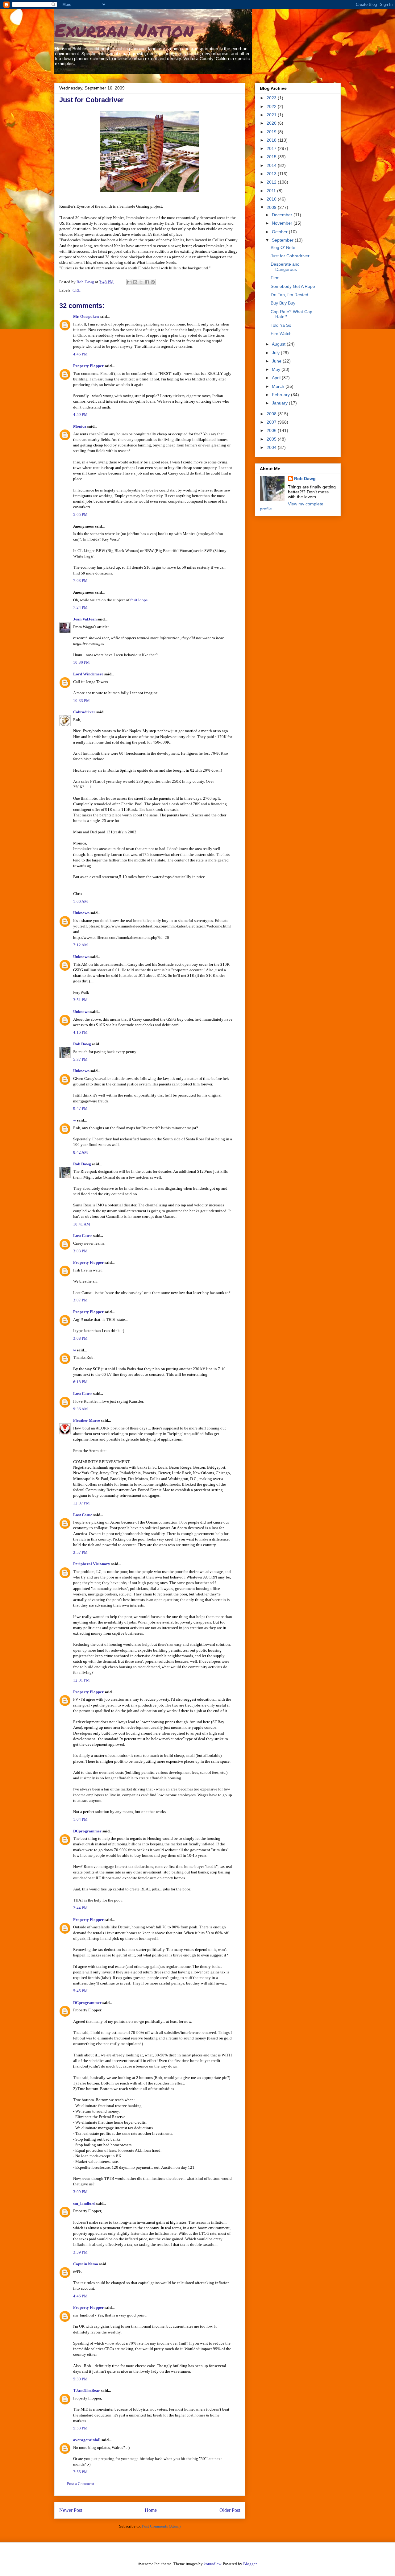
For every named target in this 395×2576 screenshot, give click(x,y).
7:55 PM (80, 2472)
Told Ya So (281, 325)
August (279, 344)
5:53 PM (80, 2428)
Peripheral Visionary (92, 1564)
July (276, 353)
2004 (272, 447)
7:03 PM (80, 581)
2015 (272, 157)
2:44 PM (80, 1908)
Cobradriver (84, 712)
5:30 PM (80, 2379)
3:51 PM (80, 1000)
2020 (272, 123)
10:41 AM (82, 1224)
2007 (272, 422)
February (281, 395)
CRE (77, 290)
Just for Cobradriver (290, 256)
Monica (80, 426)
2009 (272, 207)
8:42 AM (81, 1152)
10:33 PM (81, 701)
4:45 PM (80, 354)
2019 (272, 132)
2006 (272, 430)
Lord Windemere (88, 674)
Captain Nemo (86, 2264)
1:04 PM (80, 1819)
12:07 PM (81, 1503)
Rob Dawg (82, 1044)
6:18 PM (80, 1382)
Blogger (250, 2564)
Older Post (230, 2510)
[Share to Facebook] (147, 282)
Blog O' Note (283, 247)
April (277, 378)
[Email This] (129, 282)
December (283, 215)
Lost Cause (83, 1236)
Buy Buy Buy (283, 303)
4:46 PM (80, 2296)
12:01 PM (81, 1680)
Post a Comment (81, 2484)
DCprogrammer (87, 1831)
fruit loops (139, 600)
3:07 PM (80, 1300)
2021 (272, 115)
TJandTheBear (87, 2390)
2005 (272, 439)
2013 (272, 174)
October (280, 232)
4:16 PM (80, 1032)
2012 (272, 182)
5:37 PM (80, 1059)
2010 (272, 199)
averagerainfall (87, 2440)
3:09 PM (80, 2192)
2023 (272, 98)
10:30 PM (81, 662)
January (280, 403)
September (283, 240)
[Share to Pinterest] (153, 282)
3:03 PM (80, 1251)
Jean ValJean (85, 619)
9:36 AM (81, 1409)
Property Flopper (88, 366)
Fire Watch (281, 334)
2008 (272, 414)
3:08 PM (80, 1338)
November (283, 223)
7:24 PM (80, 607)
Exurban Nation (124, 30)
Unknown (81, 913)
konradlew (212, 2564)
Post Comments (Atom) (161, 2526)
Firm (275, 278)
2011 (272, 191)
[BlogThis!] (135, 282)
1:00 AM (81, 901)
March (279, 386)
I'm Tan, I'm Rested (289, 295)
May (277, 369)
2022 (272, 106)
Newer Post (71, 2510)
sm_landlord (84, 2203)
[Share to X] (141, 282)
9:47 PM (80, 1108)
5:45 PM (80, 1991)
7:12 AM (81, 945)
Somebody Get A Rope (293, 286)
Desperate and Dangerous (285, 267)
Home (151, 2510)
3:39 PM (80, 2252)
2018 (272, 140)
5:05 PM (80, 514)
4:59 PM (80, 415)
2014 (272, 165)
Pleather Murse (87, 1420)
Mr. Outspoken (86, 316)
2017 (272, 148)
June (277, 361)
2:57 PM (80, 1552)
